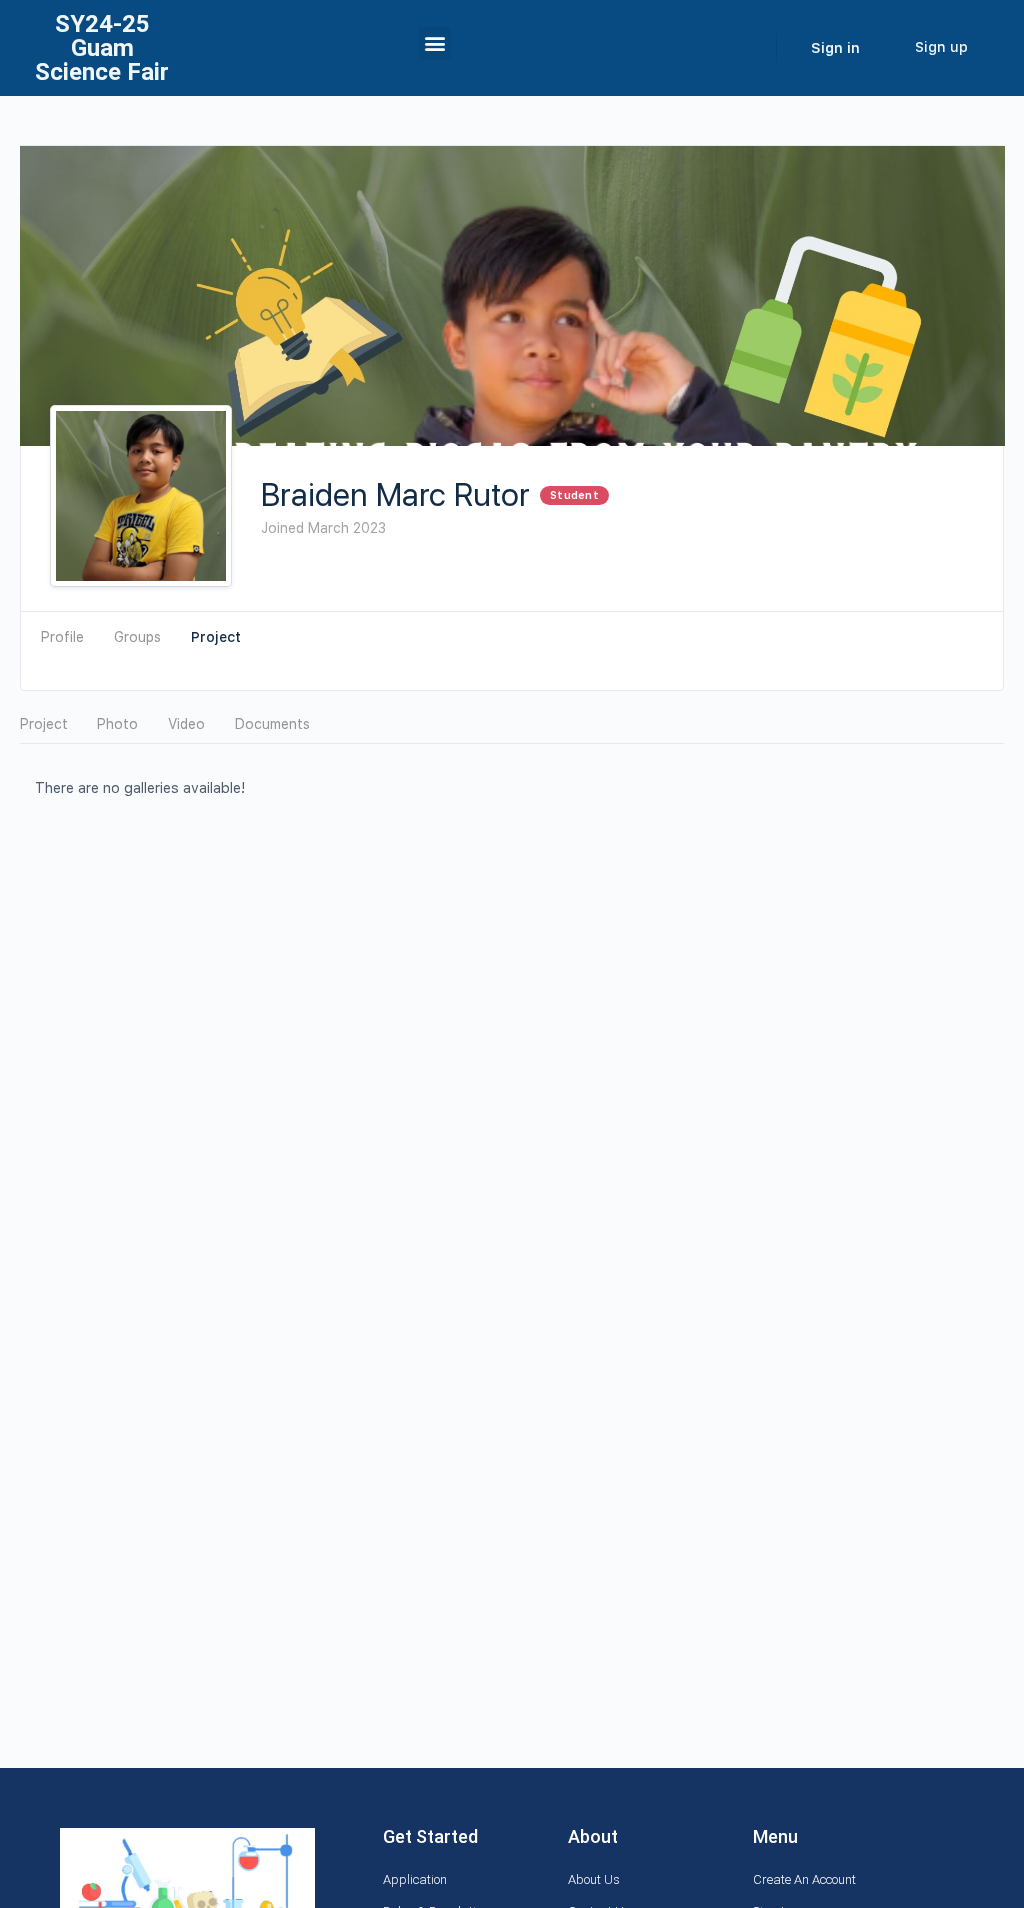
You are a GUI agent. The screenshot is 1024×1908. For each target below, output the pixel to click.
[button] (434, 43)
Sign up (941, 47)
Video (186, 724)
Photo (117, 724)
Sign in (835, 48)
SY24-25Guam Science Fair (102, 48)
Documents (272, 724)
